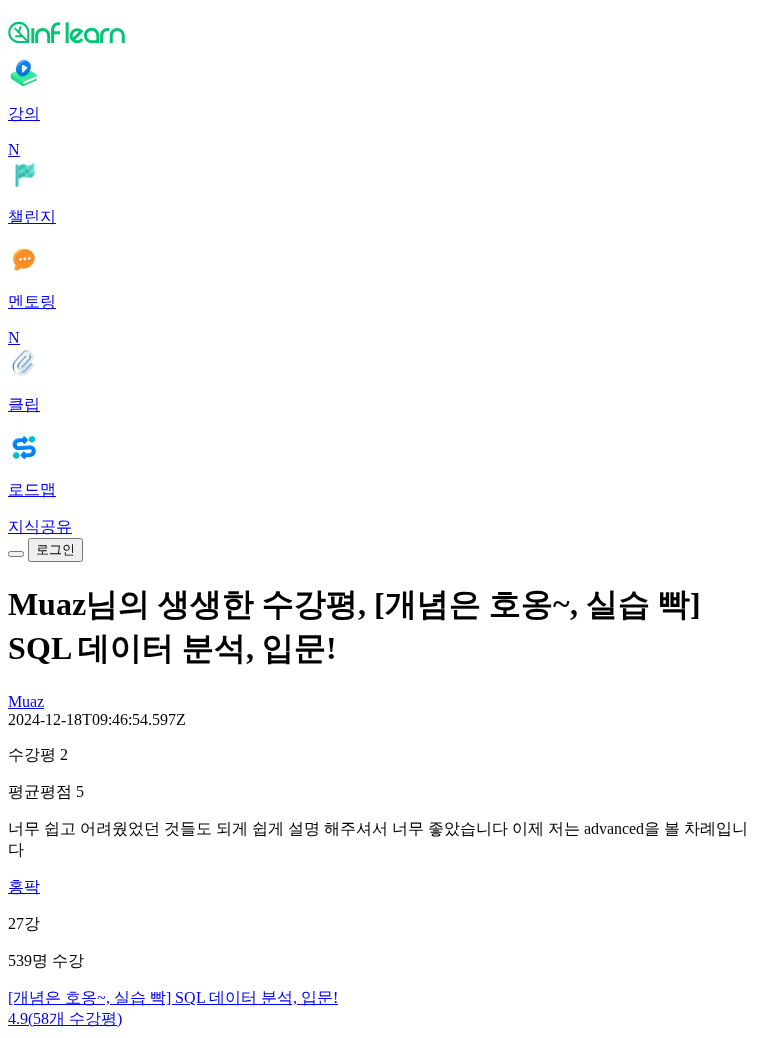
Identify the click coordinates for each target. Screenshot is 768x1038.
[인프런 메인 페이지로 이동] (384, 32)
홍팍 (24, 886)
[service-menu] (16, 554)
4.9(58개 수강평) (65, 1018)
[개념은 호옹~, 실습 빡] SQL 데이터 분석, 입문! (173, 997)
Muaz (26, 701)
